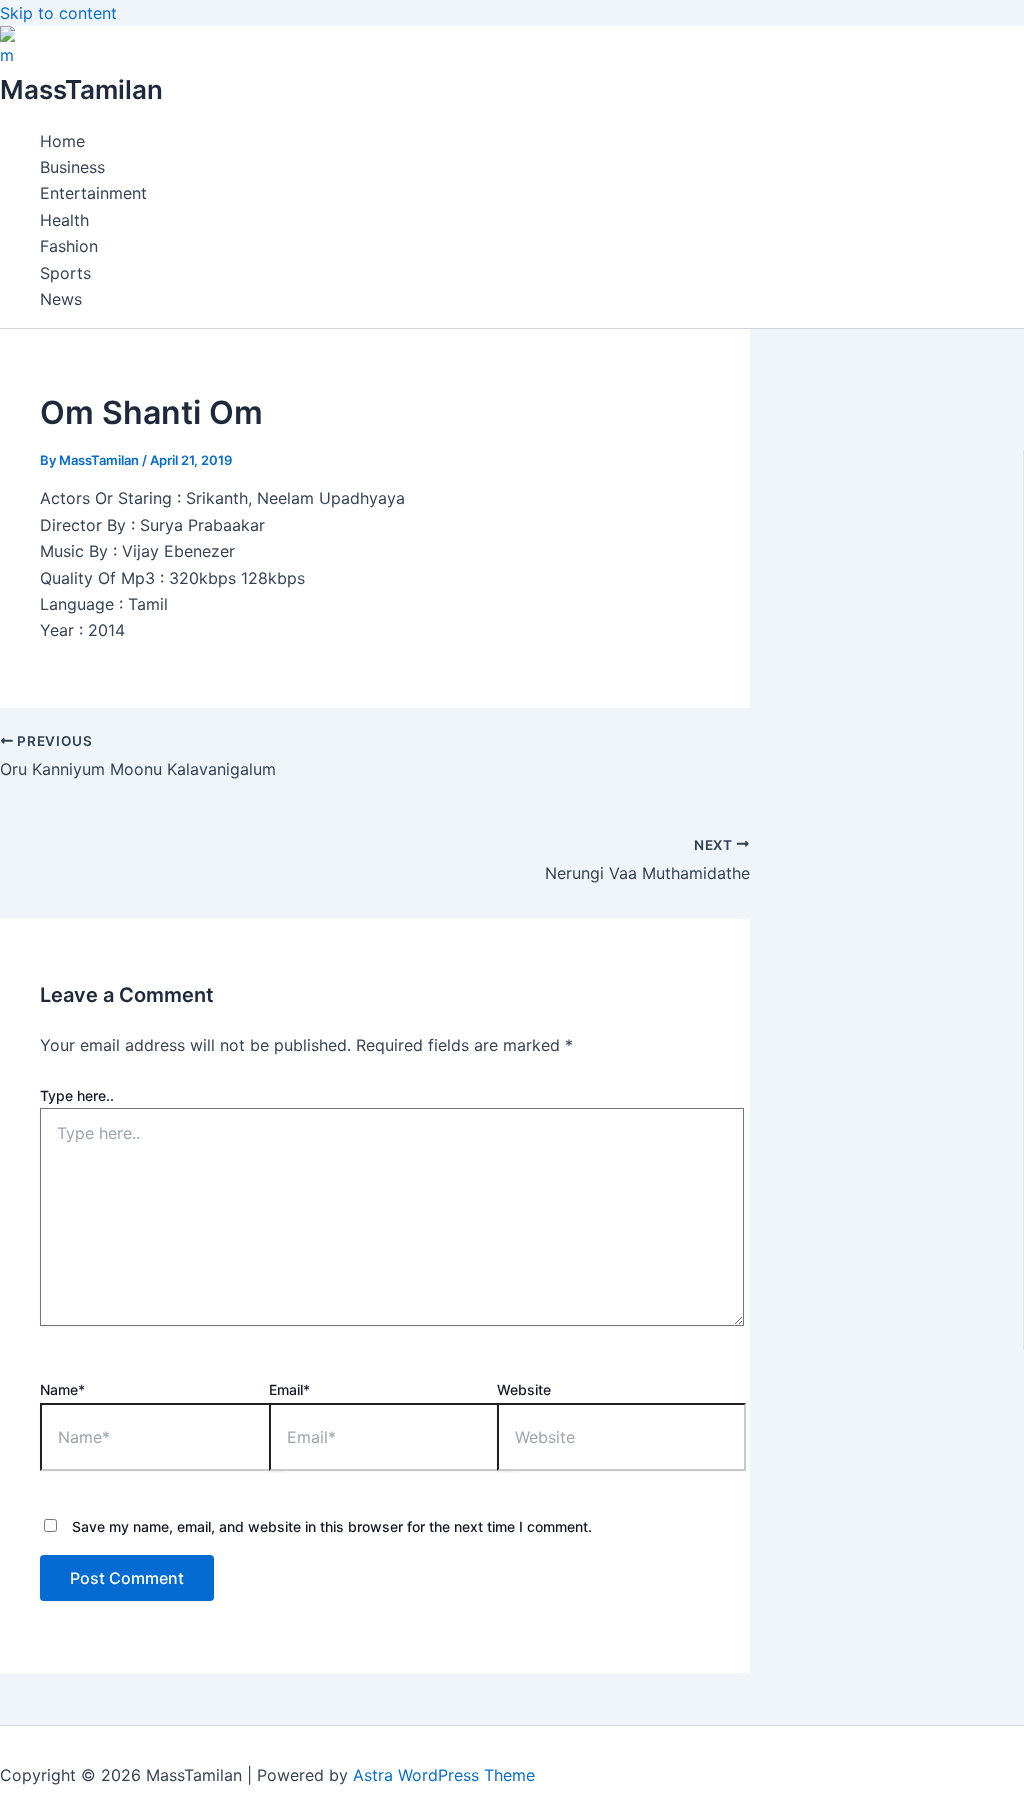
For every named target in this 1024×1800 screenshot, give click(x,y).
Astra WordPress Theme (444, 1775)
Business (72, 167)
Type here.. (77, 1095)
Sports (65, 273)
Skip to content (58, 13)
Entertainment (93, 193)
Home (62, 141)
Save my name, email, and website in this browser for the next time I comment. (332, 1526)
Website (524, 1389)
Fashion (69, 246)
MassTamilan (81, 89)
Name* (62, 1389)
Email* (289, 1389)
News (61, 299)
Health (64, 220)
